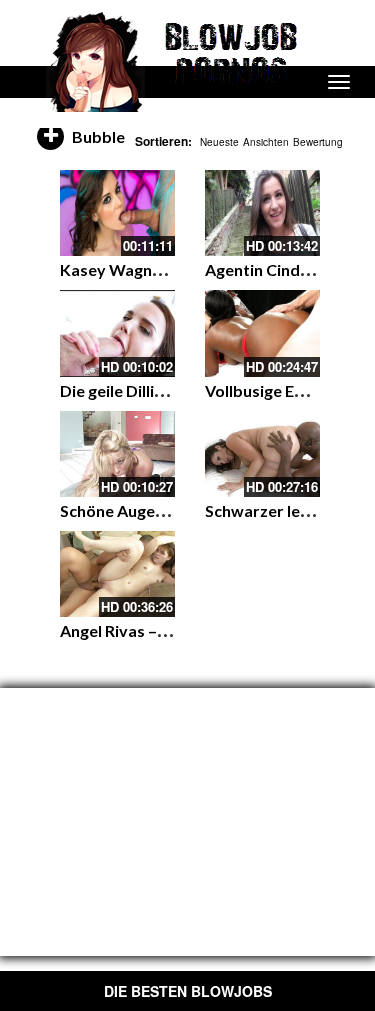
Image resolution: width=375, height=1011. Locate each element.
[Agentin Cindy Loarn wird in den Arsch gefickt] (262, 213)
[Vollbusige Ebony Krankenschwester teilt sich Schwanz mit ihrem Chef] (262, 333)
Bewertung (318, 142)
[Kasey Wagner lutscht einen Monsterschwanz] (117, 213)
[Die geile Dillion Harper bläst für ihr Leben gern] (117, 333)
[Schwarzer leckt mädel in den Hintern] (262, 454)
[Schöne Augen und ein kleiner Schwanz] (117, 454)
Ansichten (266, 142)
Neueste (219, 142)
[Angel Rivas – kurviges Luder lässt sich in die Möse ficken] (117, 574)
